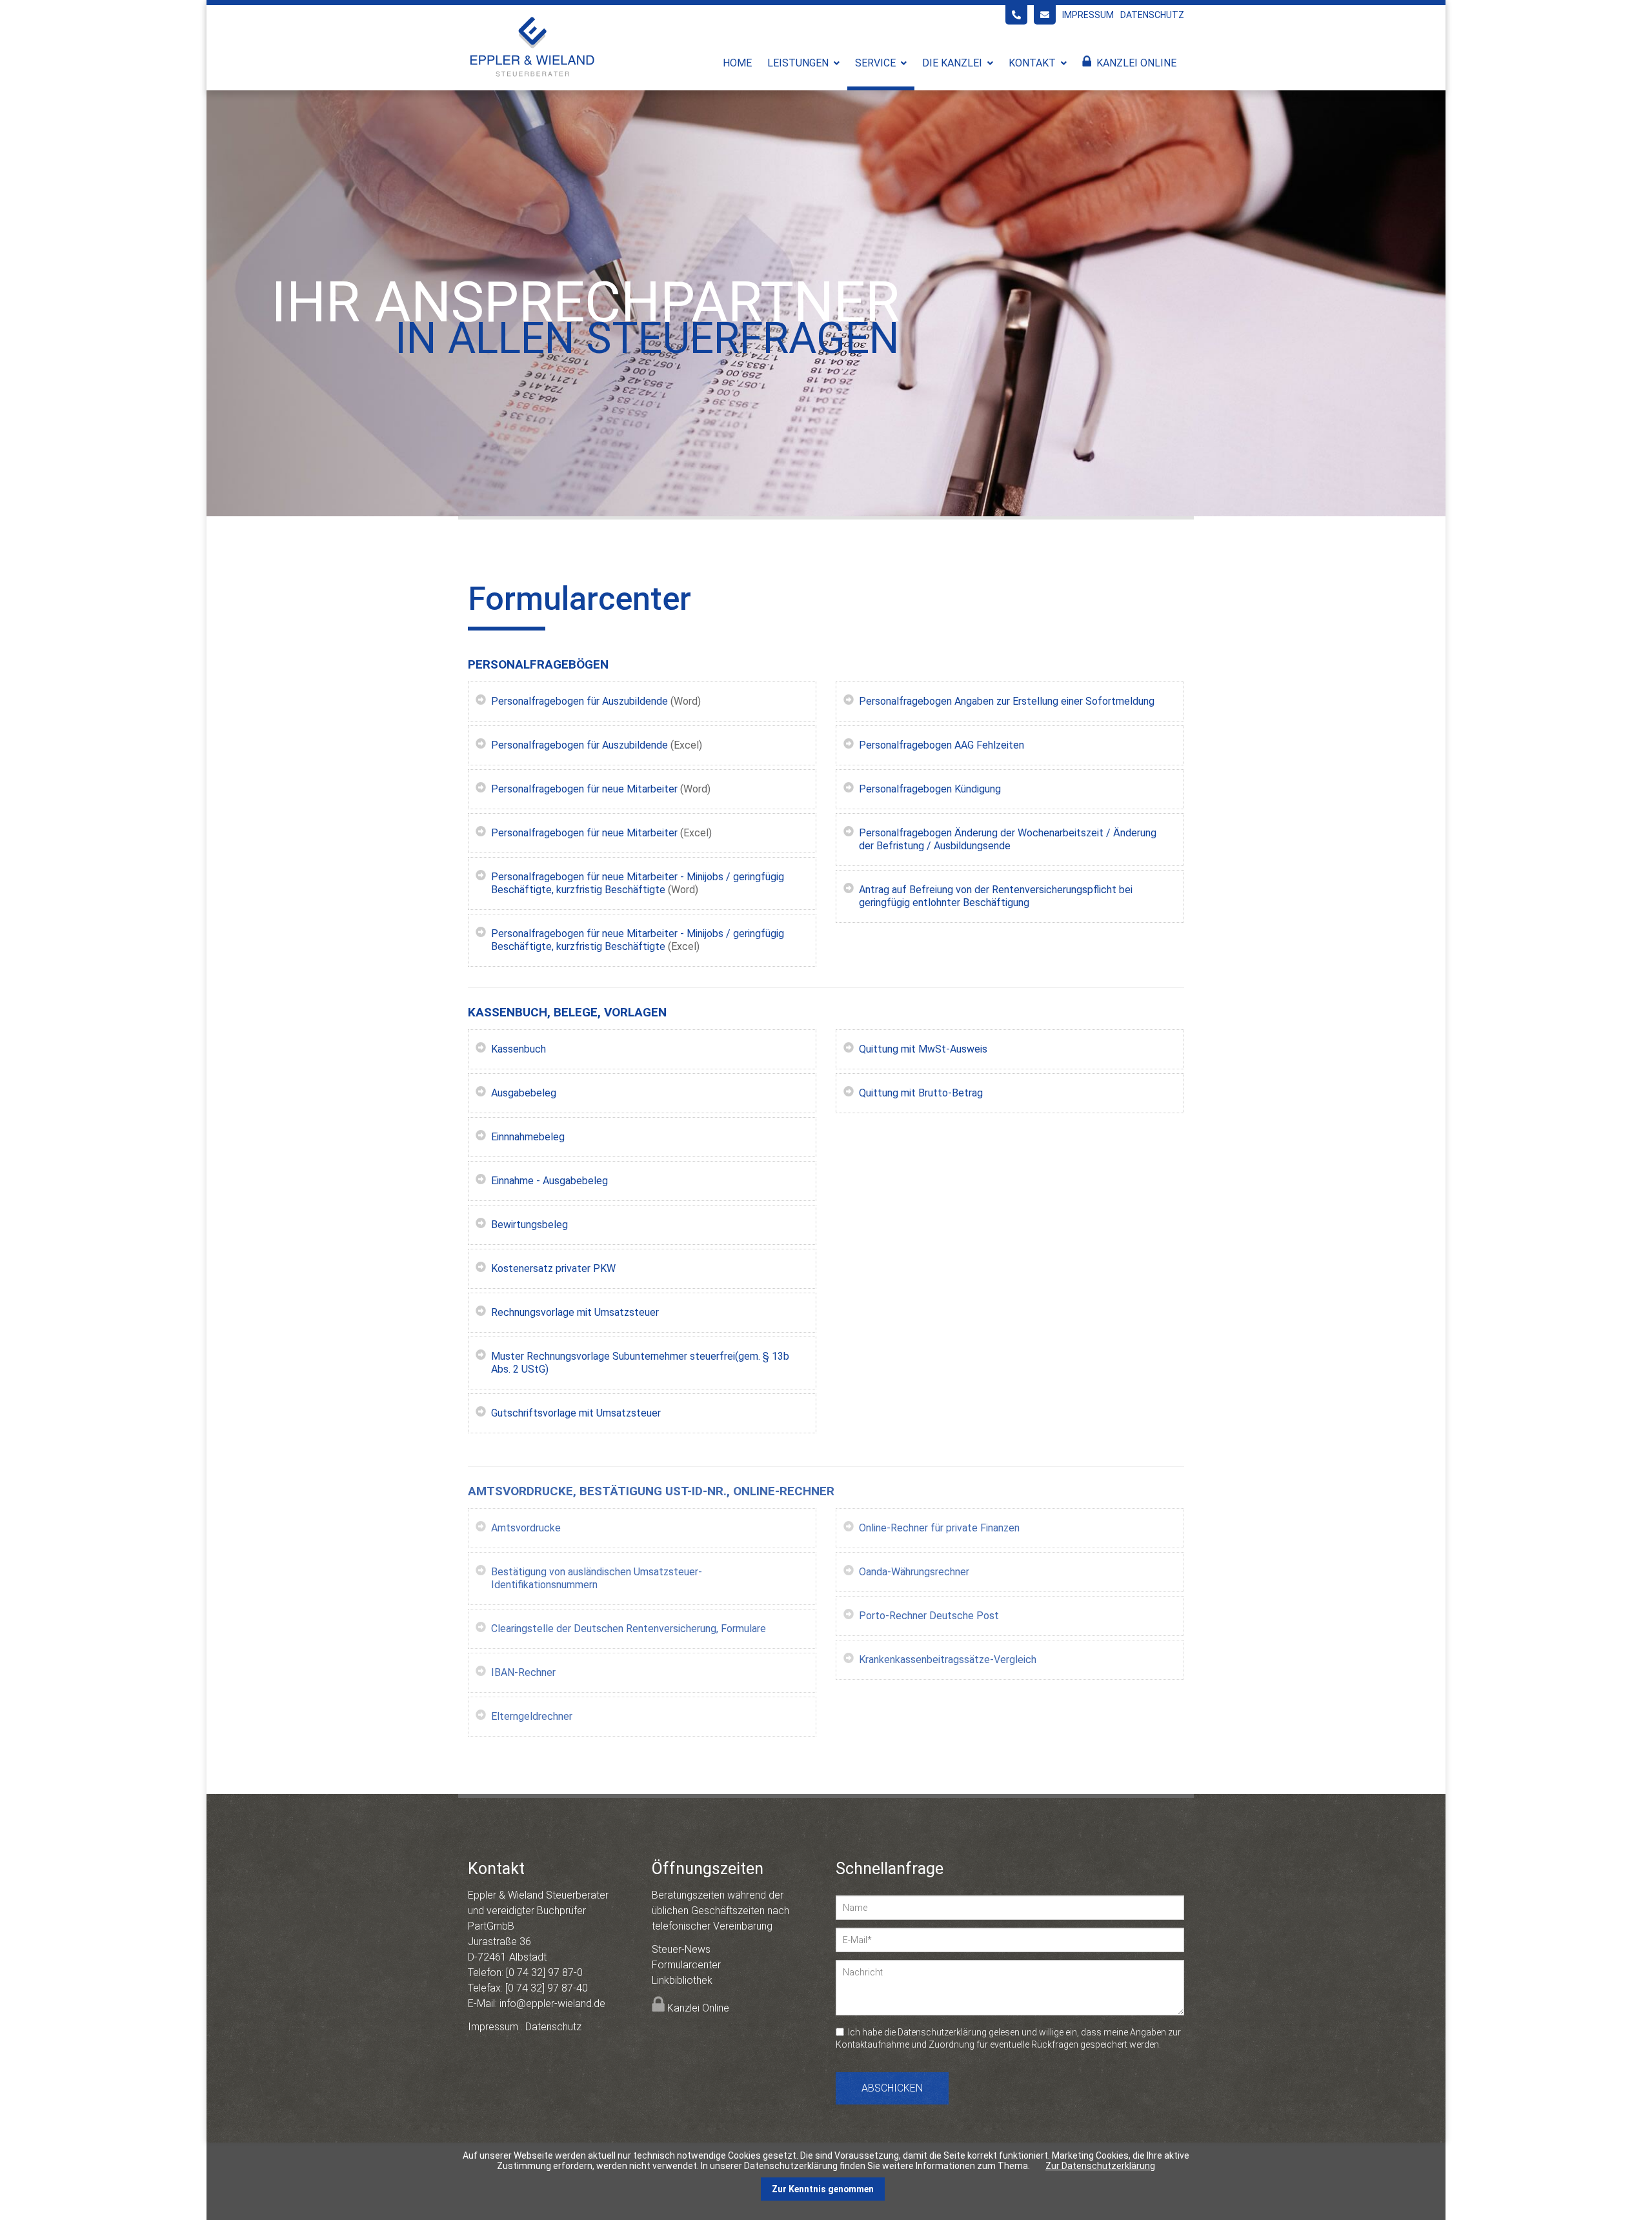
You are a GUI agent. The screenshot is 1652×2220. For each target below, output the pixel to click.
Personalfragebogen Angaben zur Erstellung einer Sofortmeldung (1007, 701)
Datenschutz (1152, 15)
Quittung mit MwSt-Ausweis (923, 1049)
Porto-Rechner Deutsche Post (929, 1616)
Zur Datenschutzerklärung (1100, 2166)
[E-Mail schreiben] (1045, 15)
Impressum (1088, 15)
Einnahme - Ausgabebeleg (549, 1181)
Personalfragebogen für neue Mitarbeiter (584, 789)
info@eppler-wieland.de (552, 2003)
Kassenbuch (519, 1049)
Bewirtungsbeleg (529, 1225)
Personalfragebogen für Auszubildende (579, 701)
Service (875, 63)
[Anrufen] (1016, 15)
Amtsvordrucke (526, 1528)
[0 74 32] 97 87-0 (544, 1973)
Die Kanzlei (952, 63)
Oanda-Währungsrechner (914, 1572)
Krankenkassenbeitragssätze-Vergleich (948, 1660)
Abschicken (892, 2088)
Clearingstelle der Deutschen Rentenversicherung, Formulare (629, 1629)
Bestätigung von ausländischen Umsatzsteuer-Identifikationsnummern (597, 1578)
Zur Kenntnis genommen (823, 2189)
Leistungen (798, 63)
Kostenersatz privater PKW (553, 1268)
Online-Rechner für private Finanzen (939, 1528)
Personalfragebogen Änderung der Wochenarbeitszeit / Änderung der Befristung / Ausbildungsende (1008, 839)
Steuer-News (681, 1949)
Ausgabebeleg (524, 1093)
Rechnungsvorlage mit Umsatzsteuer (575, 1312)
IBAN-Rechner (523, 1672)
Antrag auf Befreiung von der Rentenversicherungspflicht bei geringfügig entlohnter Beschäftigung (996, 896)
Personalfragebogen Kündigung (930, 789)
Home (737, 63)
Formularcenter (686, 1965)
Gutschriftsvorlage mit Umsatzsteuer (576, 1413)
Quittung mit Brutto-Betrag (921, 1093)
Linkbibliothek (682, 1980)
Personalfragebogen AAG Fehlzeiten (942, 745)
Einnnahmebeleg (528, 1137)
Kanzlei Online (1136, 63)
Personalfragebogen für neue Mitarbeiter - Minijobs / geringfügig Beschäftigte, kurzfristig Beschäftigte (638, 883)
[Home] (532, 76)
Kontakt (1032, 63)
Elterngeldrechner (532, 1716)
